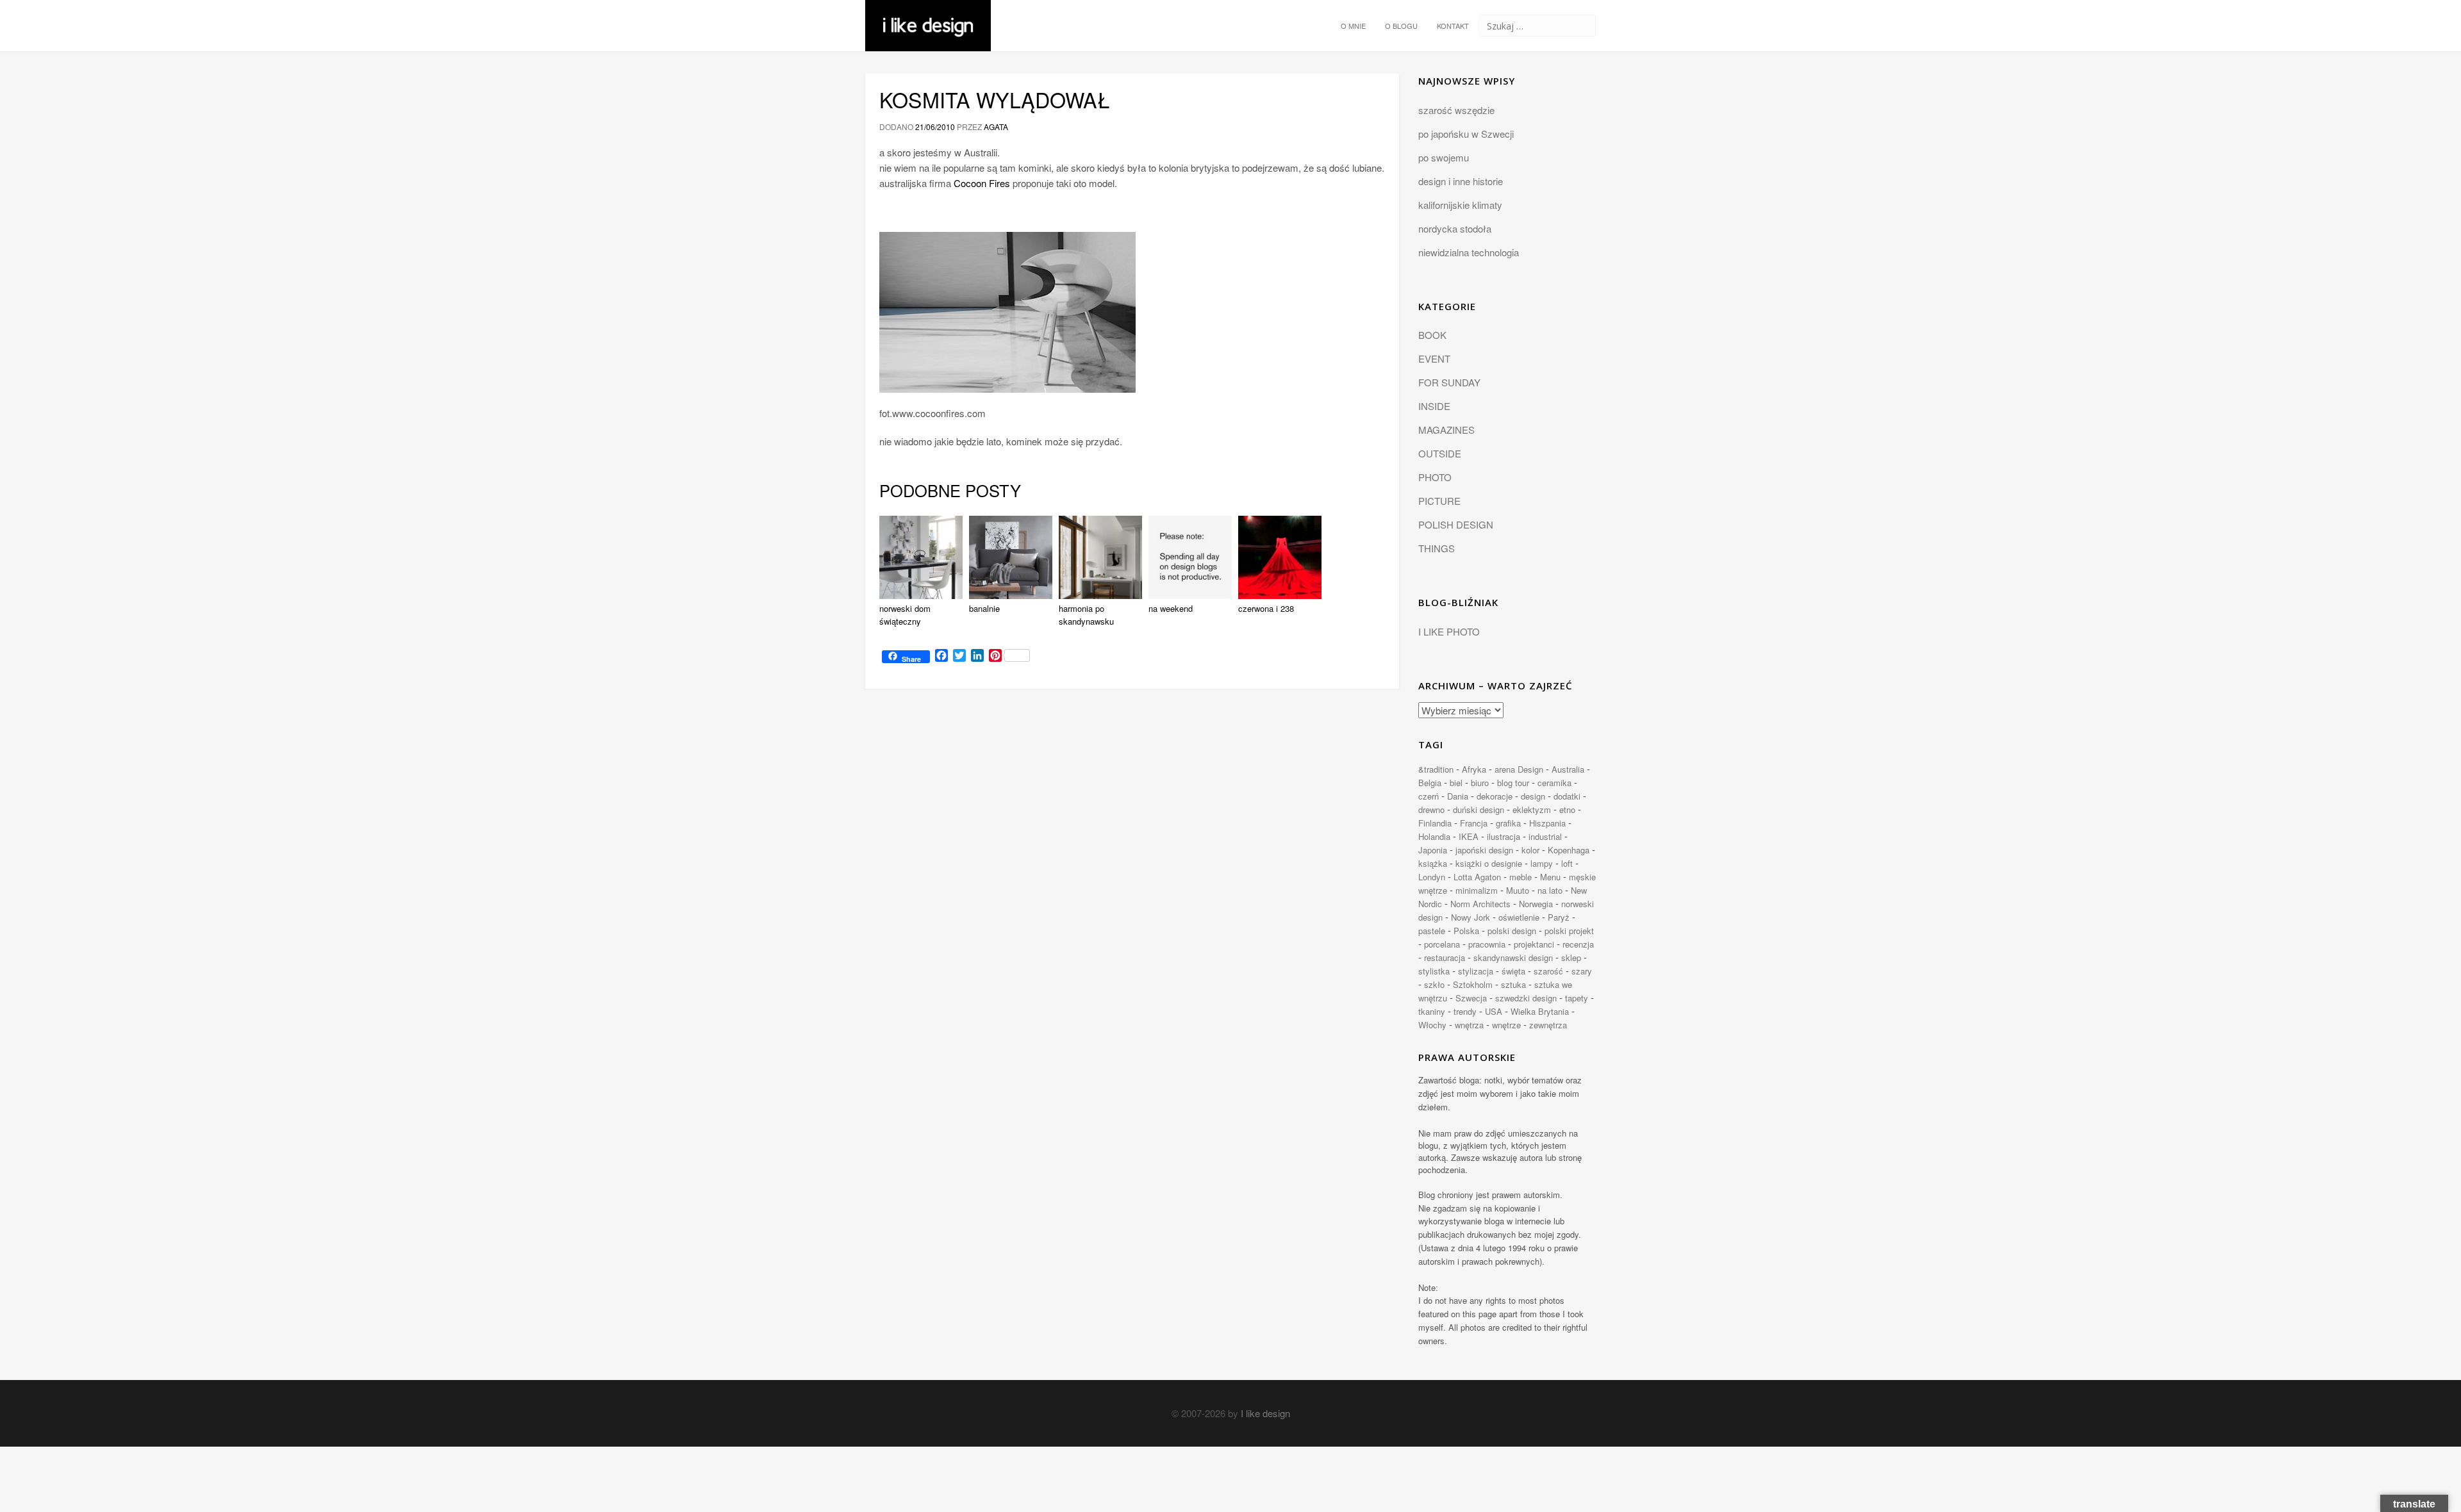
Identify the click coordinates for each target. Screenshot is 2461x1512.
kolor (1530, 850)
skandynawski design (1513, 957)
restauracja (1445, 957)
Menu (1550, 877)
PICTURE (1439, 501)
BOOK (1432, 335)
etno (1567, 809)
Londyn (1432, 877)
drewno (1431, 809)
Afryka (1474, 769)
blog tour (1513, 783)
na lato (1550, 890)
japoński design (1484, 850)
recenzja (1578, 944)
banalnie (984, 608)
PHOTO (1435, 477)
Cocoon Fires (982, 183)
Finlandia (1435, 823)
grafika (1508, 823)
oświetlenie (1519, 917)
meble (1521, 877)
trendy (1465, 1011)
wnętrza (1469, 1025)
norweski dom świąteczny (905, 615)
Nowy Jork (1471, 917)
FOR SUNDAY (1449, 382)
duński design (1479, 809)
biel (1456, 783)
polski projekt (1569, 931)
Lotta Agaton (1477, 877)
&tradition (1436, 769)
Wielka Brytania (1540, 1011)
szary (1582, 971)
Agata (996, 127)
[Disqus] (1132, 875)
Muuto (1518, 890)
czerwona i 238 (1266, 608)
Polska (1466, 931)
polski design (1512, 931)
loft (1567, 863)
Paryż (1559, 917)
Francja (1474, 823)
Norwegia (1536, 904)
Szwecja (1471, 998)
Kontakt (1453, 26)
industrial (1545, 836)
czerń (1429, 796)
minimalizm (1477, 890)
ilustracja (1504, 836)
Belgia (1430, 783)
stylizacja (1476, 971)
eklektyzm (1532, 809)
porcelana (1442, 944)
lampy (1542, 863)
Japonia (1433, 850)
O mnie (1353, 26)
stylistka (1434, 971)
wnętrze (1506, 1025)
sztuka (1513, 984)
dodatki (1567, 796)
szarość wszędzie (1456, 110)
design (1533, 796)
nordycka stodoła (1455, 228)
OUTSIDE (1440, 453)
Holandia (1434, 836)
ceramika (1554, 783)
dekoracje (1495, 796)
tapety (1577, 998)
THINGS (1437, 548)
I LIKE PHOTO (1449, 631)
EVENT (1434, 358)
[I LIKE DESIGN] (928, 16)
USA (1494, 1011)
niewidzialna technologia (1469, 252)
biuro (1480, 783)
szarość (1548, 971)
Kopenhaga (1569, 850)
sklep (1571, 957)
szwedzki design (1526, 998)
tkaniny (1432, 1011)
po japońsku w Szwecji (1466, 134)
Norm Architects (1480, 904)
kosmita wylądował (995, 99)
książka (1433, 863)
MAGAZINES (1446, 430)
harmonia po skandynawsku (1086, 615)
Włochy (1432, 1025)
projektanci (1534, 944)
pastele (1432, 931)
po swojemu (1444, 157)
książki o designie (1489, 863)
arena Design (1519, 769)
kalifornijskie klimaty (1460, 205)
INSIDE (1434, 406)
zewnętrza (1548, 1025)
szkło (1434, 984)
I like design (1265, 1413)
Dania (1458, 796)
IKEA (1469, 836)
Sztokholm (1473, 984)
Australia (1568, 769)
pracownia (1487, 944)
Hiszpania (1547, 823)
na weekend (1171, 608)
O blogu (1401, 26)
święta (1513, 971)
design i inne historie (1461, 181)
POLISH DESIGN (1456, 524)
